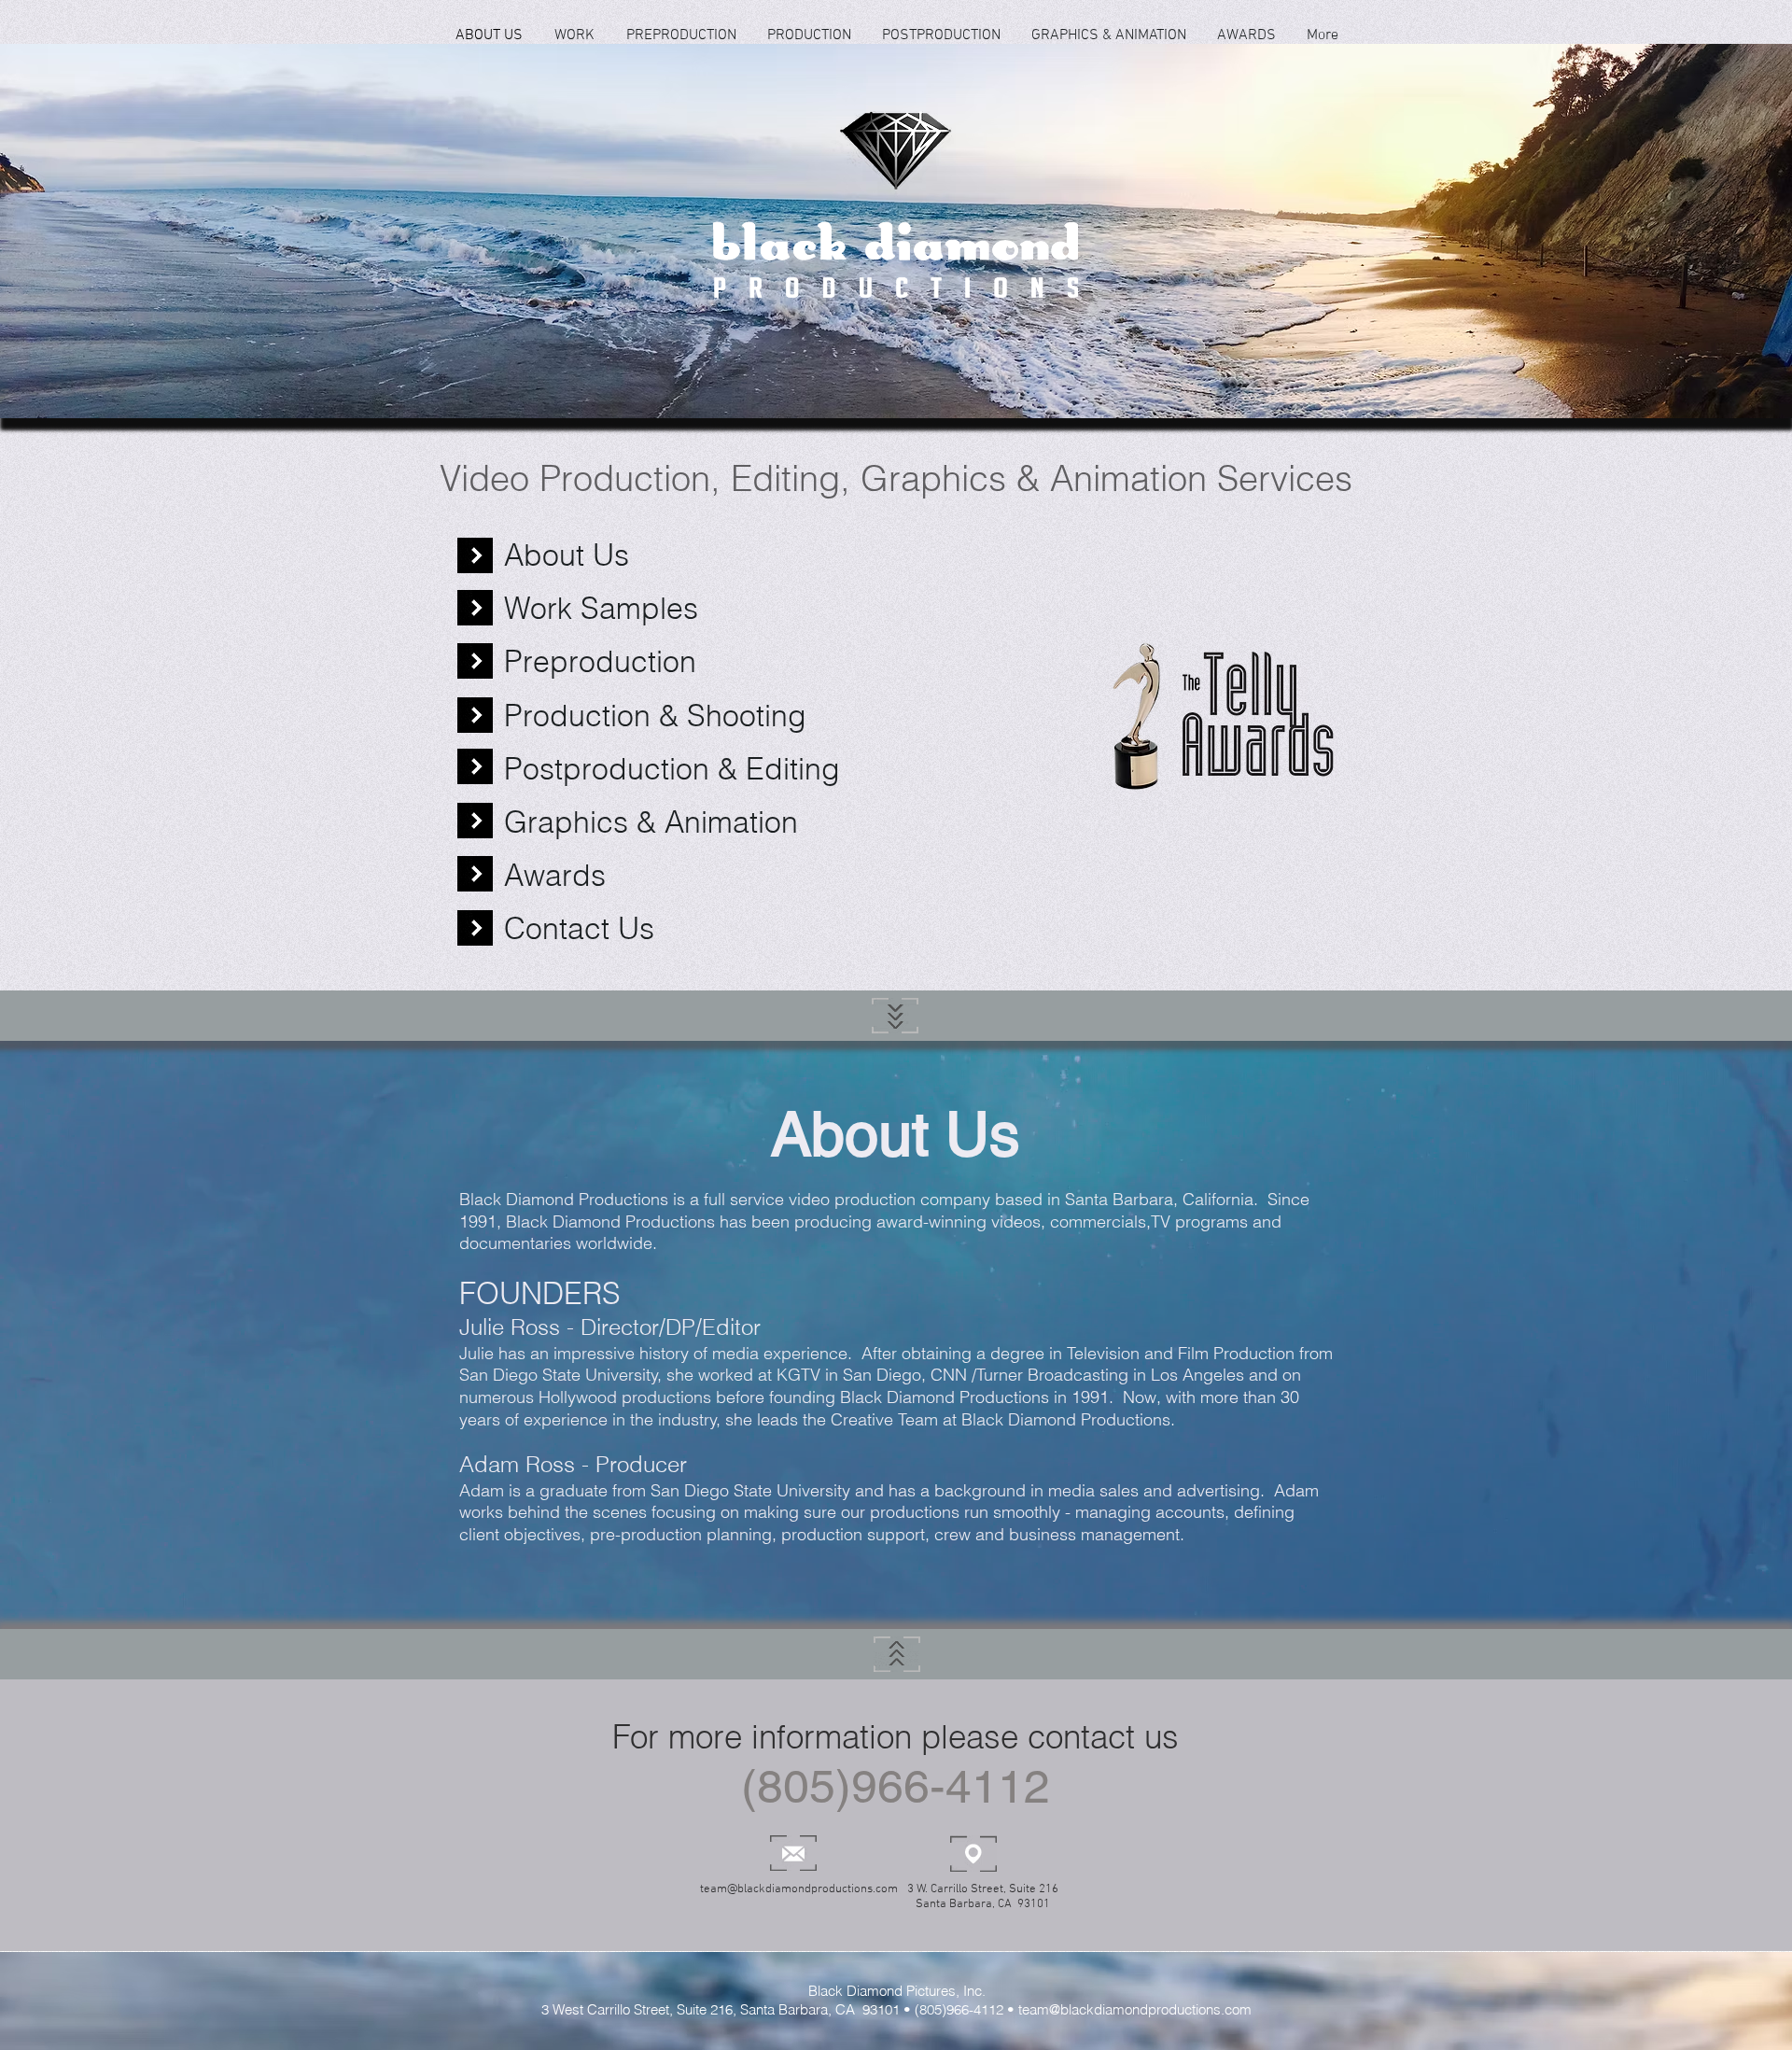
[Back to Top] (895, 1016)
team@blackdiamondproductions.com (799, 1889)
